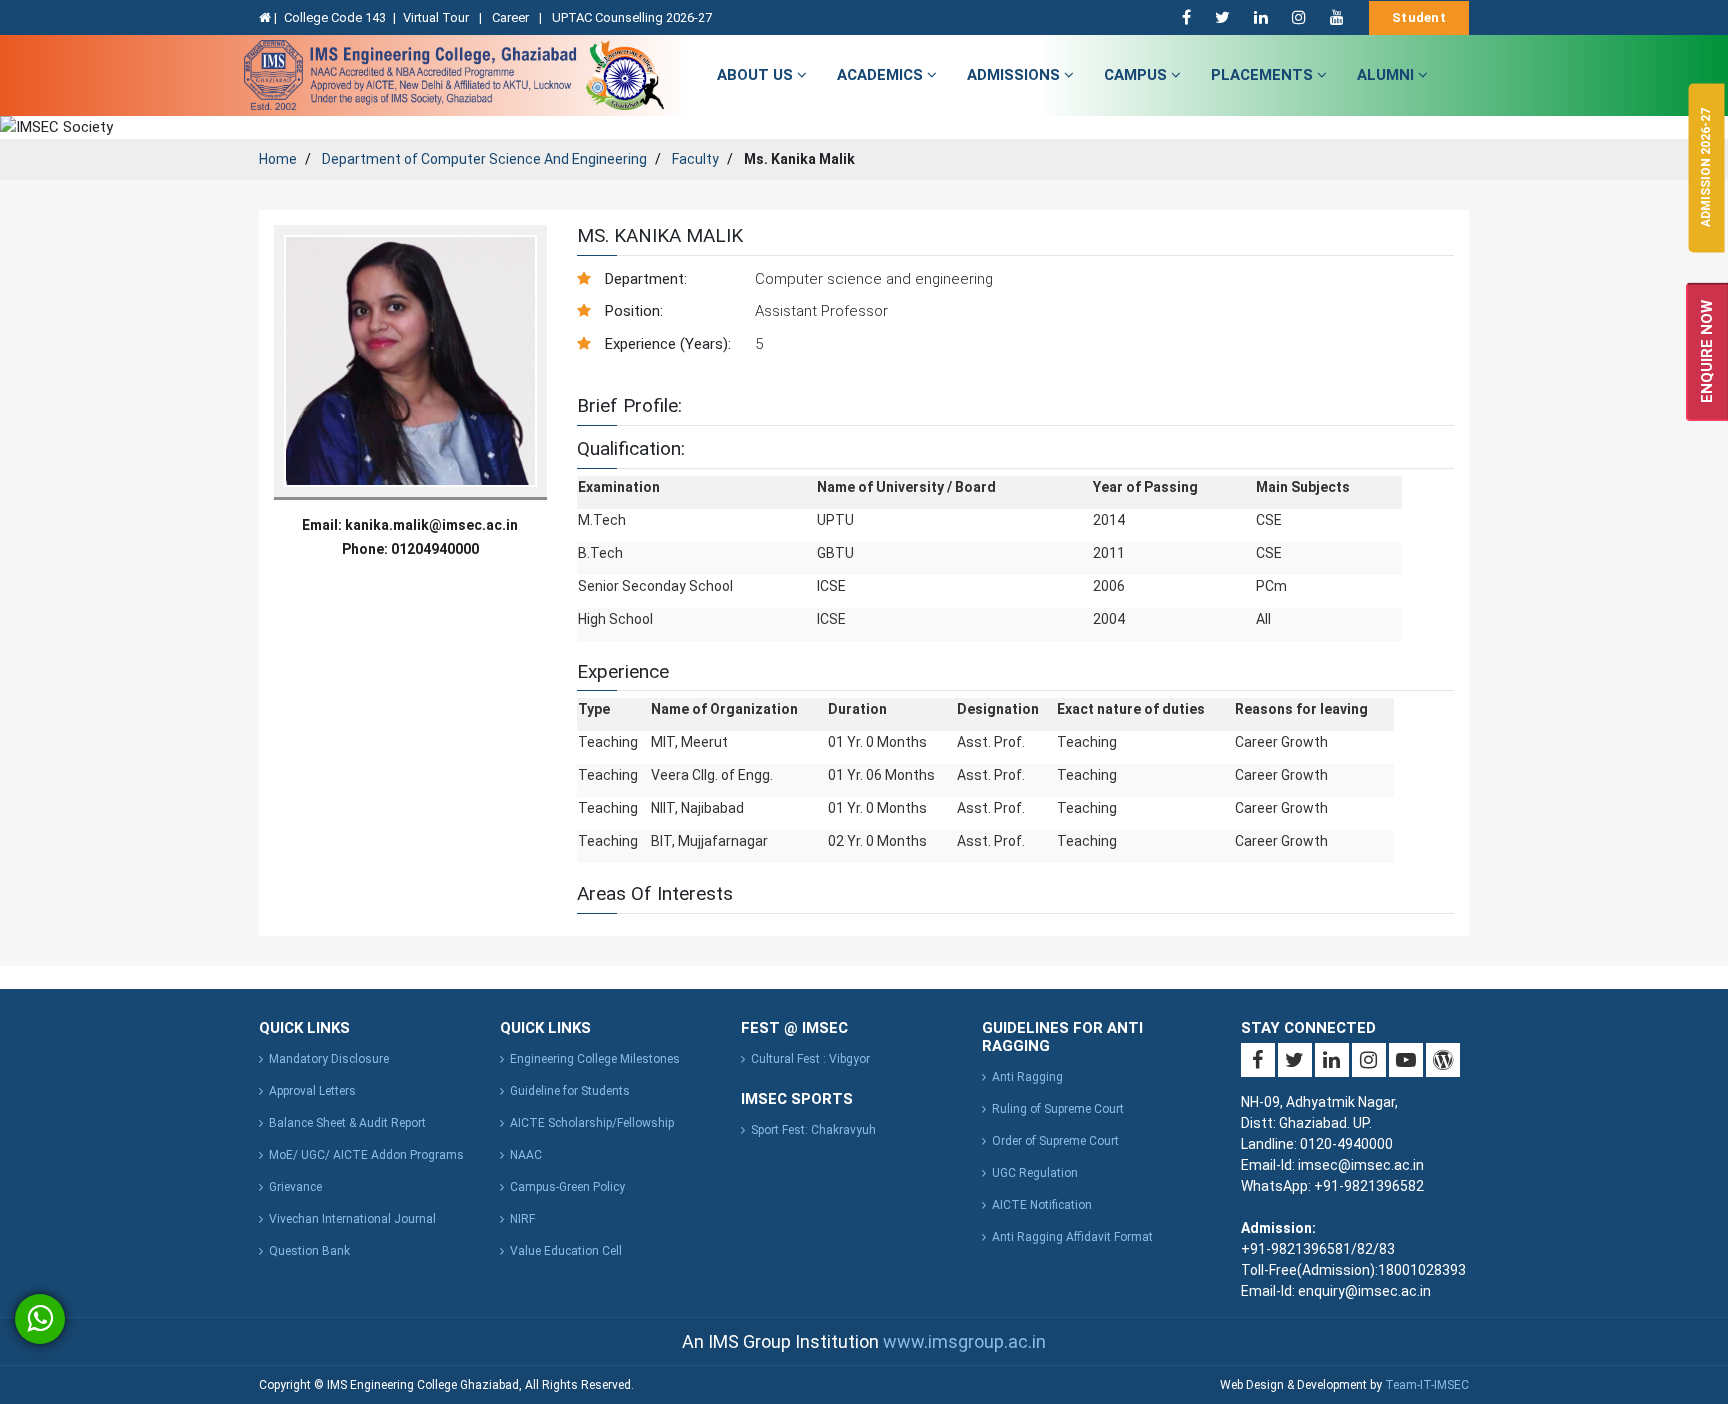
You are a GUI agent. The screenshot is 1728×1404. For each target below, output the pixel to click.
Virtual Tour (437, 17)
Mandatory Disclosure (329, 1059)
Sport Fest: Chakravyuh (813, 1130)
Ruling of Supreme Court (1058, 1109)
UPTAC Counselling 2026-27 (632, 17)
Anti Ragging (1027, 1077)
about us (757, 75)
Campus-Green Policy (567, 1187)
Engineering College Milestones (595, 1059)
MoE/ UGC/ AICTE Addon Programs (366, 1155)
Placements (1264, 75)
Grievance (295, 1187)
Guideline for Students (570, 1091)
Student (1419, 17)
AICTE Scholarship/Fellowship (592, 1123)
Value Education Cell (566, 1251)
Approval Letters (312, 1091)
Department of (484, 159)
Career (512, 17)
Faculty (695, 159)
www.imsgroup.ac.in (964, 1341)
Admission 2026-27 (1706, 167)
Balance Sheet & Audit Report (347, 1123)
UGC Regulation (1035, 1173)
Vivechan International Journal (352, 1219)
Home (278, 159)
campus (1137, 75)
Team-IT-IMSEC (1427, 1385)
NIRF (522, 1219)
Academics (882, 75)
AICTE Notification (1042, 1205)
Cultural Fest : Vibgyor (810, 1059)
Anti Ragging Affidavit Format (1072, 1237)
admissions (1015, 75)
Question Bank (309, 1251)
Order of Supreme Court (1055, 1141)
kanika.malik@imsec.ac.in (431, 525)
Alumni (1387, 75)
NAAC (526, 1155)
